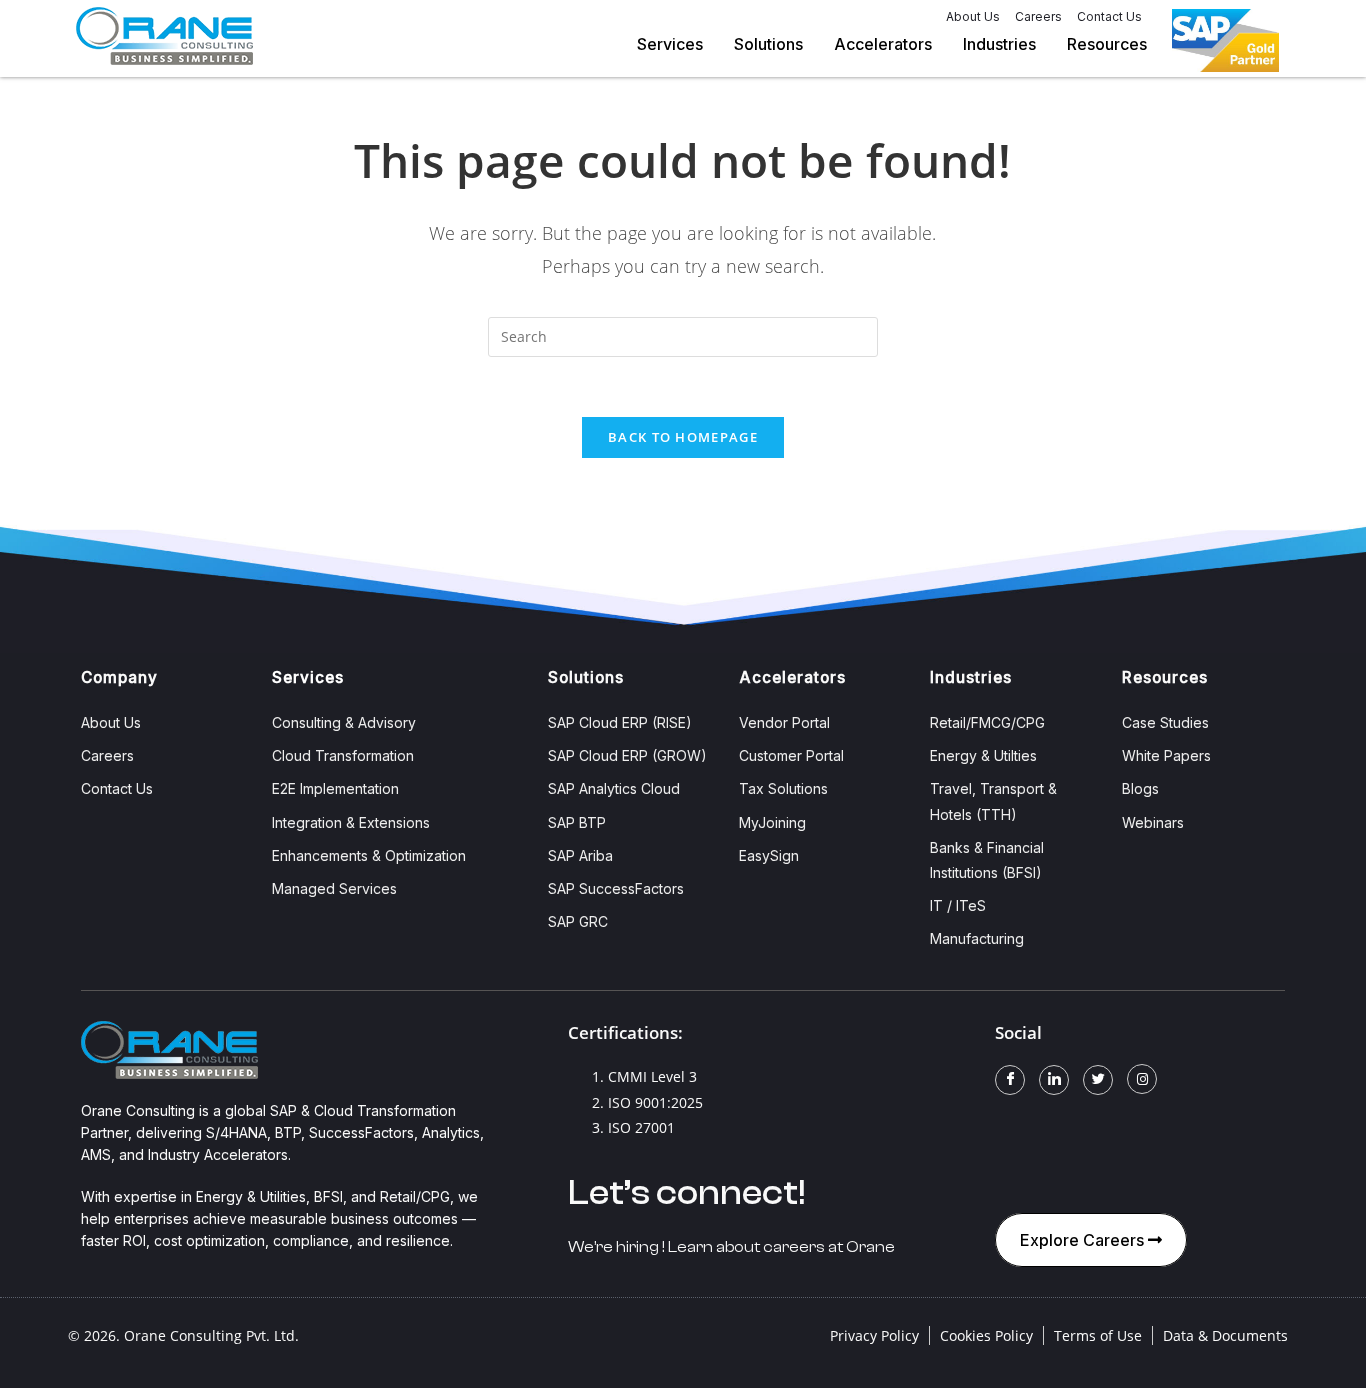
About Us (973, 16)
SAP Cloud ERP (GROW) (627, 755)
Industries (999, 44)
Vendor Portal (784, 722)
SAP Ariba (580, 855)
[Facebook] (1010, 1080)
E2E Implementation (335, 788)
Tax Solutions (783, 788)
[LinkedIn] (1054, 1080)
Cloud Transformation (343, 755)
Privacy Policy (874, 1335)
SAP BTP (577, 822)
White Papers (1166, 755)
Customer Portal (791, 755)
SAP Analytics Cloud (614, 788)
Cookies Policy (986, 1335)
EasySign (769, 855)
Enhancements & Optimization (369, 855)
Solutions (768, 44)
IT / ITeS (958, 905)
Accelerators (883, 44)
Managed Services (334, 888)
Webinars (1153, 822)
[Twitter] (1098, 1080)
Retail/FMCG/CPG (987, 722)
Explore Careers (1084, 1240)
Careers (1038, 16)
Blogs (1140, 788)
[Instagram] (1142, 1079)
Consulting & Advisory (344, 722)
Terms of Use (1098, 1335)
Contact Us (1109, 16)
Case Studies (1165, 722)
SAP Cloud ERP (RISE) (620, 722)
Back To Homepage (683, 437)
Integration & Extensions (351, 822)
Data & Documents (1225, 1335)
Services (670, 44)
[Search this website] (683, 335)
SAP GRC (578, 921)
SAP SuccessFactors (616, 888)
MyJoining (772, 822)
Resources (1107, 44)
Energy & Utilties (983, 755)
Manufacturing (977, 938)
